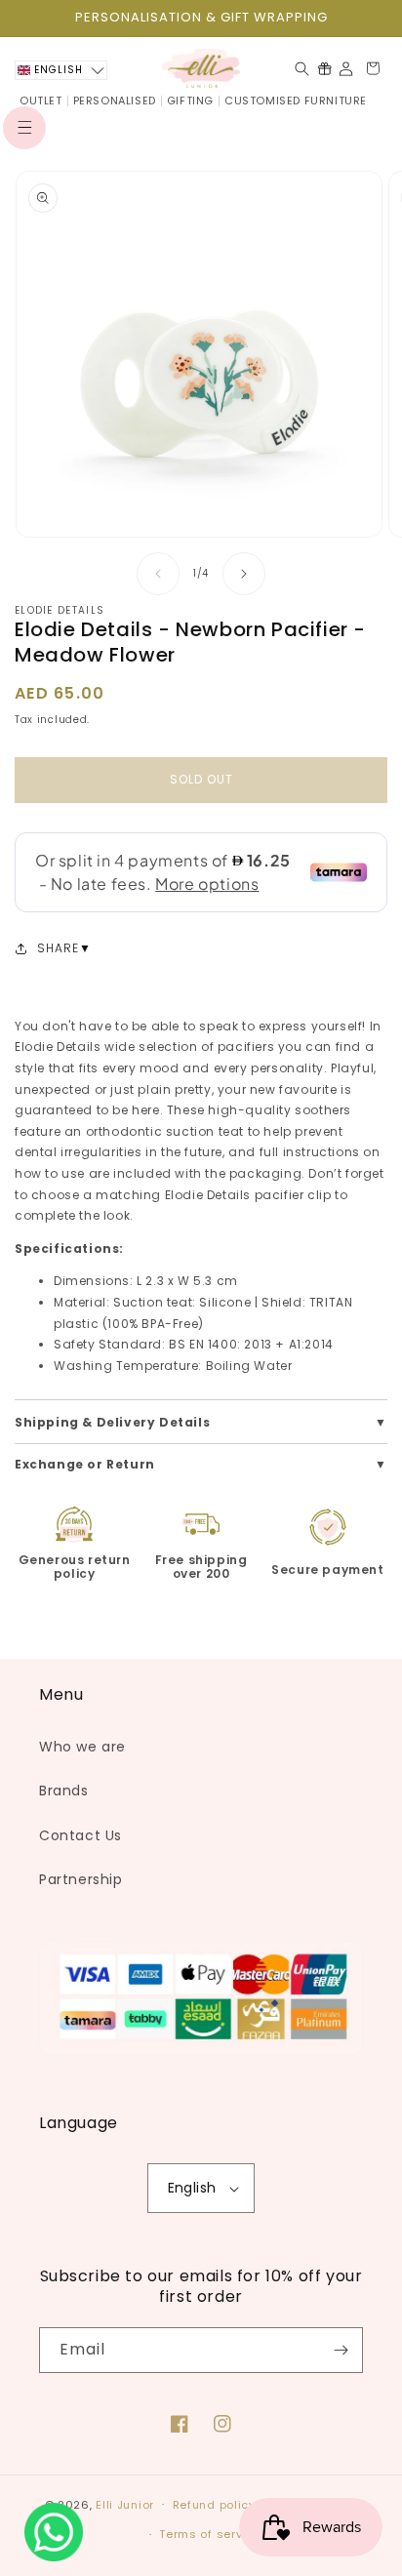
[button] (24, 128)
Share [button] (58, 948)
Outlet (41, 101)
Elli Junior (125, 2504)
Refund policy (214, 2505)
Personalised (115, 101)
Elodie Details (60, 610)
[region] (201, 18)
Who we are (82, 1747)
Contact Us (80, 1835)
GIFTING (190, 101)
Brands (64, 1791)
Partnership (81, 1879)
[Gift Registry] (324, 68)
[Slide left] (158, 574)
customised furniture (296, 101)
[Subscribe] (341, 2350)
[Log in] (346, 69)
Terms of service (210, 2534)
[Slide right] (244, 574)
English (192, 2188)
